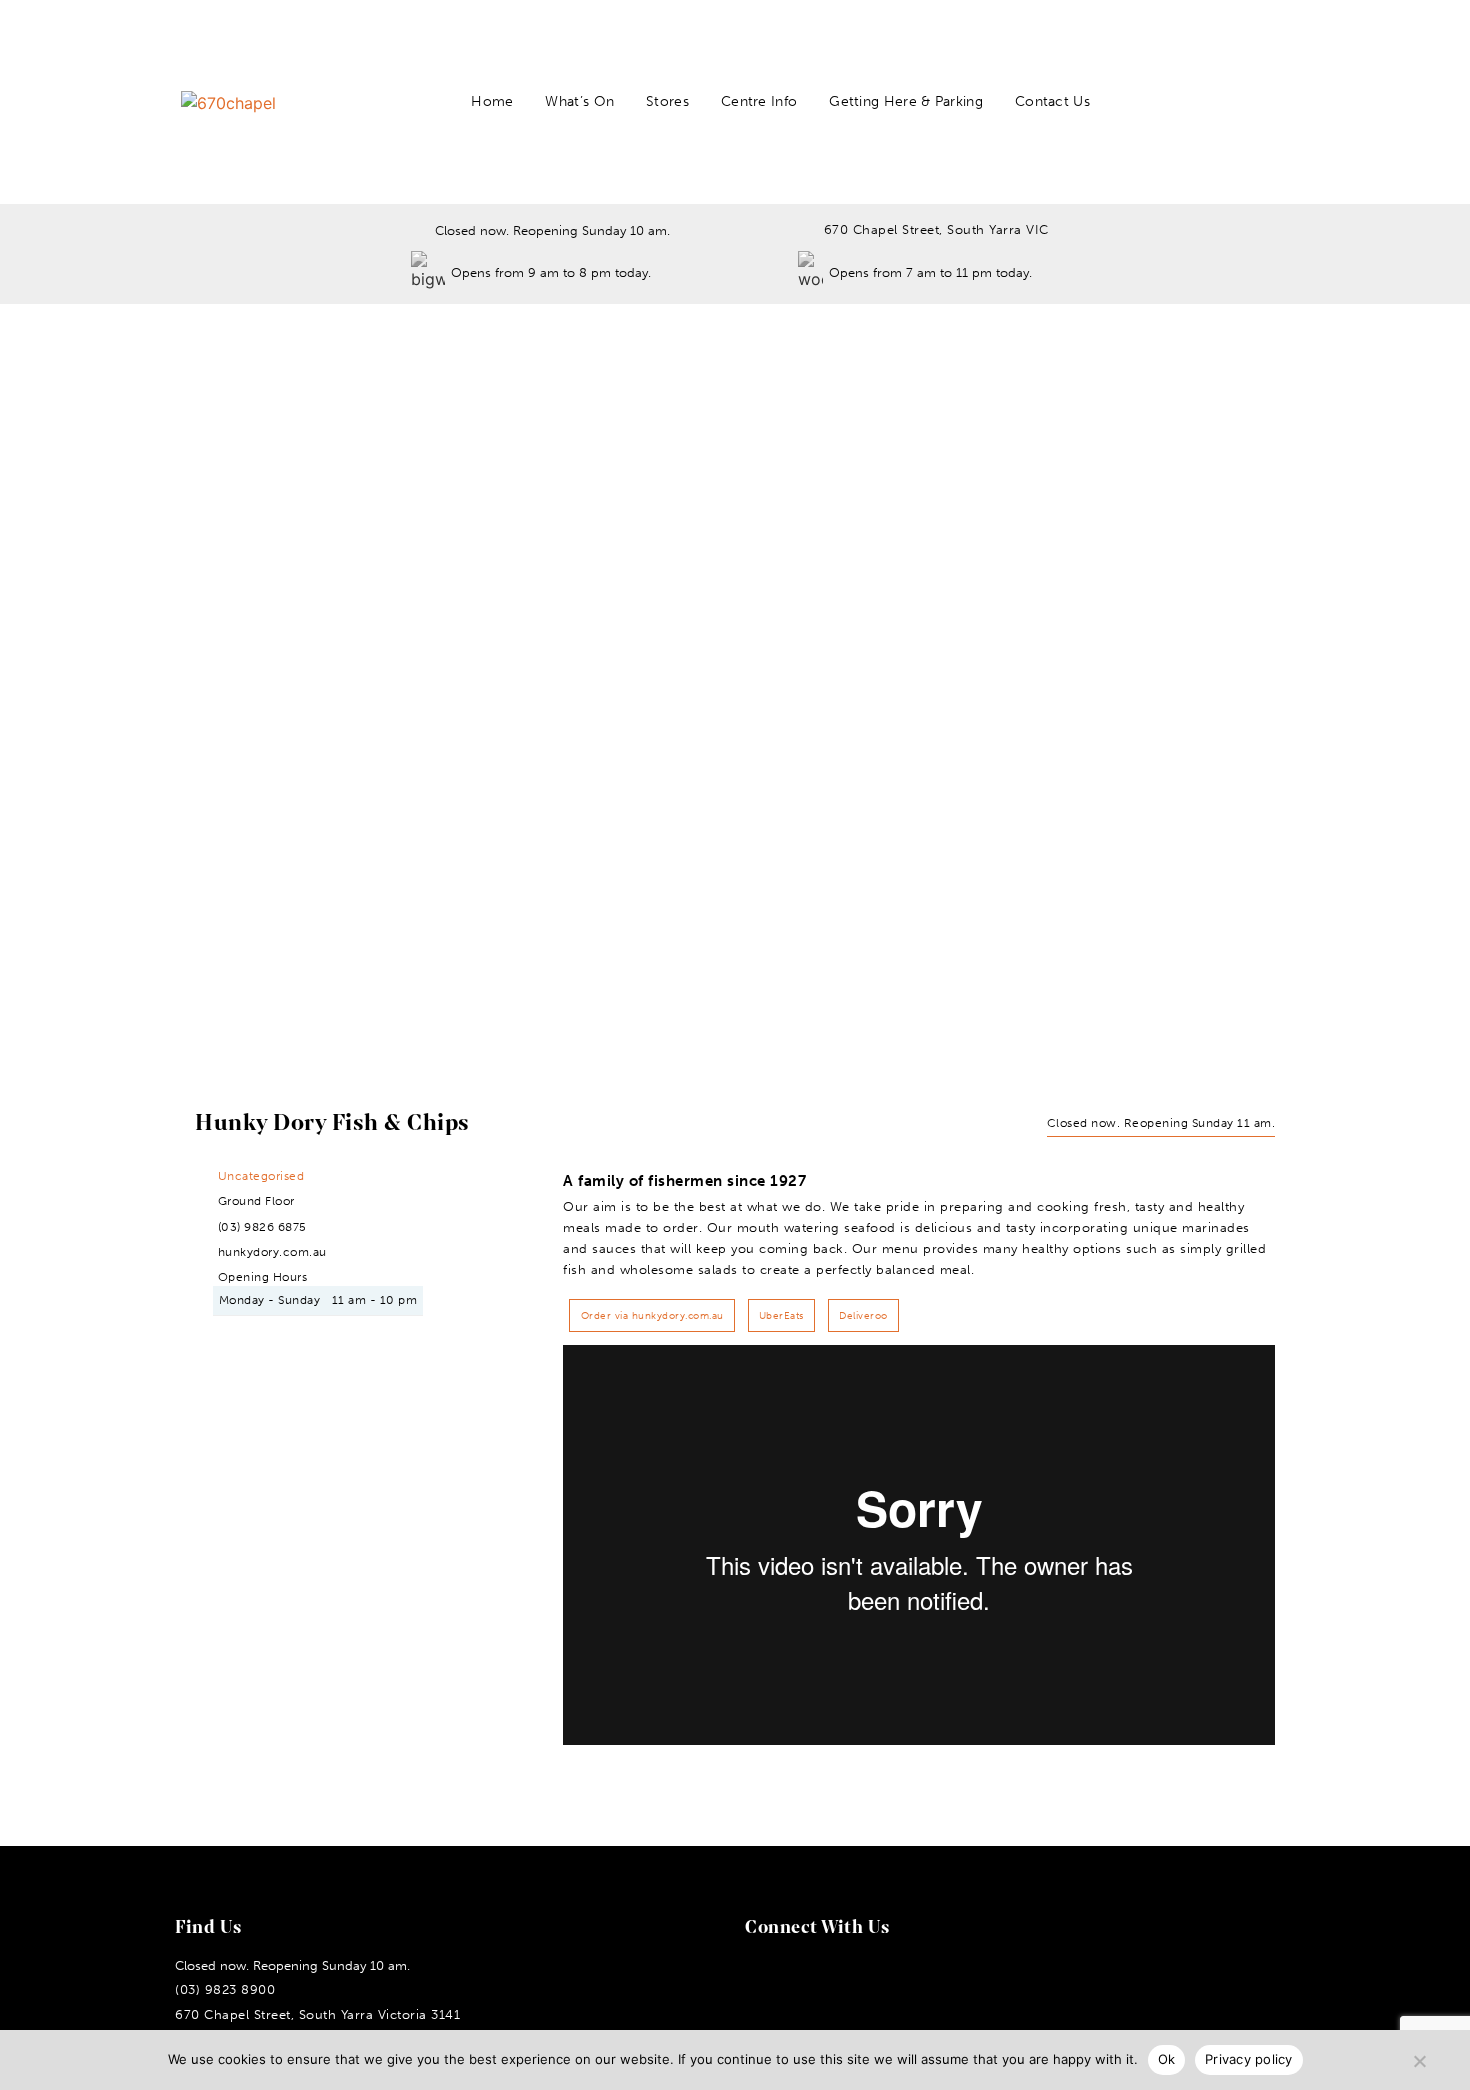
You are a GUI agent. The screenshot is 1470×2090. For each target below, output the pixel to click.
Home (492, 101)
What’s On (579, 101)
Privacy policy (1249, 2059)
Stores (667, 101)
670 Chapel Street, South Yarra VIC (936, 229)
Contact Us (1052, 101)
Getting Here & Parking (906, 101)
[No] (1419, 2057)
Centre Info (759, 101)
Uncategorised (261, 1176)
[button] (1274, 102)
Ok (1167, 2059)
